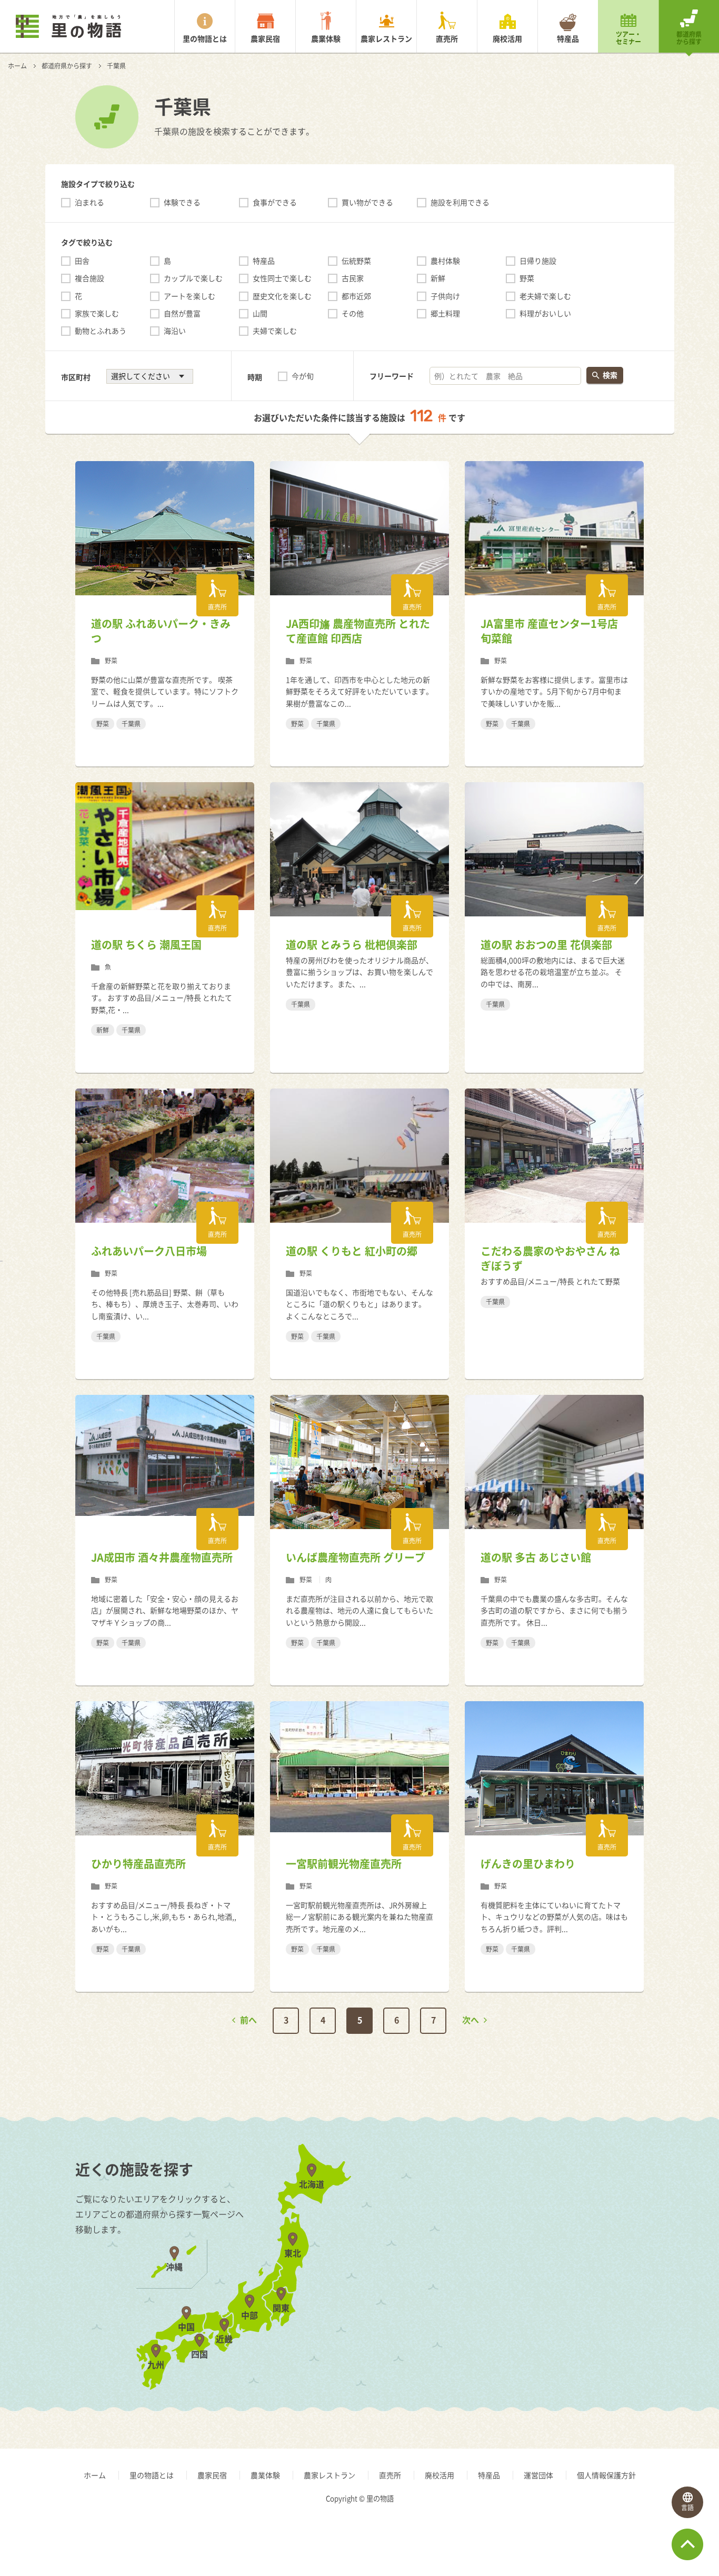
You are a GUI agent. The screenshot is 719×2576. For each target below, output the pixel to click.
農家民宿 (265, 38)
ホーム (17, 66)
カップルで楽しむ (193, 278)
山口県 (493, 2272)
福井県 (583, 2243)
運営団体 (538, 2475)
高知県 (493, 2329)
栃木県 (583, 2215)
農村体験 (445, 261)
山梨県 (493, 2272)
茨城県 (493, 2215)
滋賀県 (493, 2215)
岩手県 (493, 2243)
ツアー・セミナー (628, 38)
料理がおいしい (545, 313)
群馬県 (493, 2243)
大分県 (493, 2272)
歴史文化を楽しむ (282, 296)
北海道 (493, 2215)
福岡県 (493, 2215)
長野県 (583, 2272)
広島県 (583, 2243)
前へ (248, 2020)
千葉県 (493, 2272)
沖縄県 (583, 2300)
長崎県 (493, 2243)
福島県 (493, 2300)
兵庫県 (583, 2243)
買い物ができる (367, 202)
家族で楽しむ (97, 313)
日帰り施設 (538, 261)
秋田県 (493, 2272)
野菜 (527, 278)
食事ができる (275, 202)
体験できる (182, 202)
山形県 (583, 2272)
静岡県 (583, 2300)
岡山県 (493, 2243)
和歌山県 (587, 2272)
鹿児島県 (497, 2300)
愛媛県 (583, 2300)
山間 (260, 313)
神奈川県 (497, 2300)
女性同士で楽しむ (282, 278)
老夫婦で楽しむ (545, 296)
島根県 (583, 2215)
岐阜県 (493, 2300)
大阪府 (493, 2243)
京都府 (583, 2215)
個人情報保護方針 (606, 2475)
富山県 (583, 2215)
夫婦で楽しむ (275, 331)
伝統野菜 (356, 261)
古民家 (353, 278)
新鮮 (438, 278)
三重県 (583, 2329)
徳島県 (583, 2272)
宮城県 (583, 2243)
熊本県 (583, 2243)
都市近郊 (356, 296)
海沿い (175, 331)
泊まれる (89, 202)
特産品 (568, 38)
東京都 (583, 2272)
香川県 (493, 2300)
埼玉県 (583, 2243)
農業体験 (326, 38)
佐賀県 (583, 2215)
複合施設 (89, 278)
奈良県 (493, 2272)
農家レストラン (386, 38)
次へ (471, 2020)
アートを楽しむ (189, 296)
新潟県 (493, 2215)
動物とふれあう (101, 331)
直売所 (447, 38)
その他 (353, 313)
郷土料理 (445, 313)
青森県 (583, 2215)
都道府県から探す (689, 38)
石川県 (493, 2243)
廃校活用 (507, 38)
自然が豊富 (182, 313)
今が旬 (303, 376)
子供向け (445, 296)
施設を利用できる (460, 202)
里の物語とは (205, 38)
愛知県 (493, 2329)
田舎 (82, 261)
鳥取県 (493, 2215)
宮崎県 (583, 2272)
